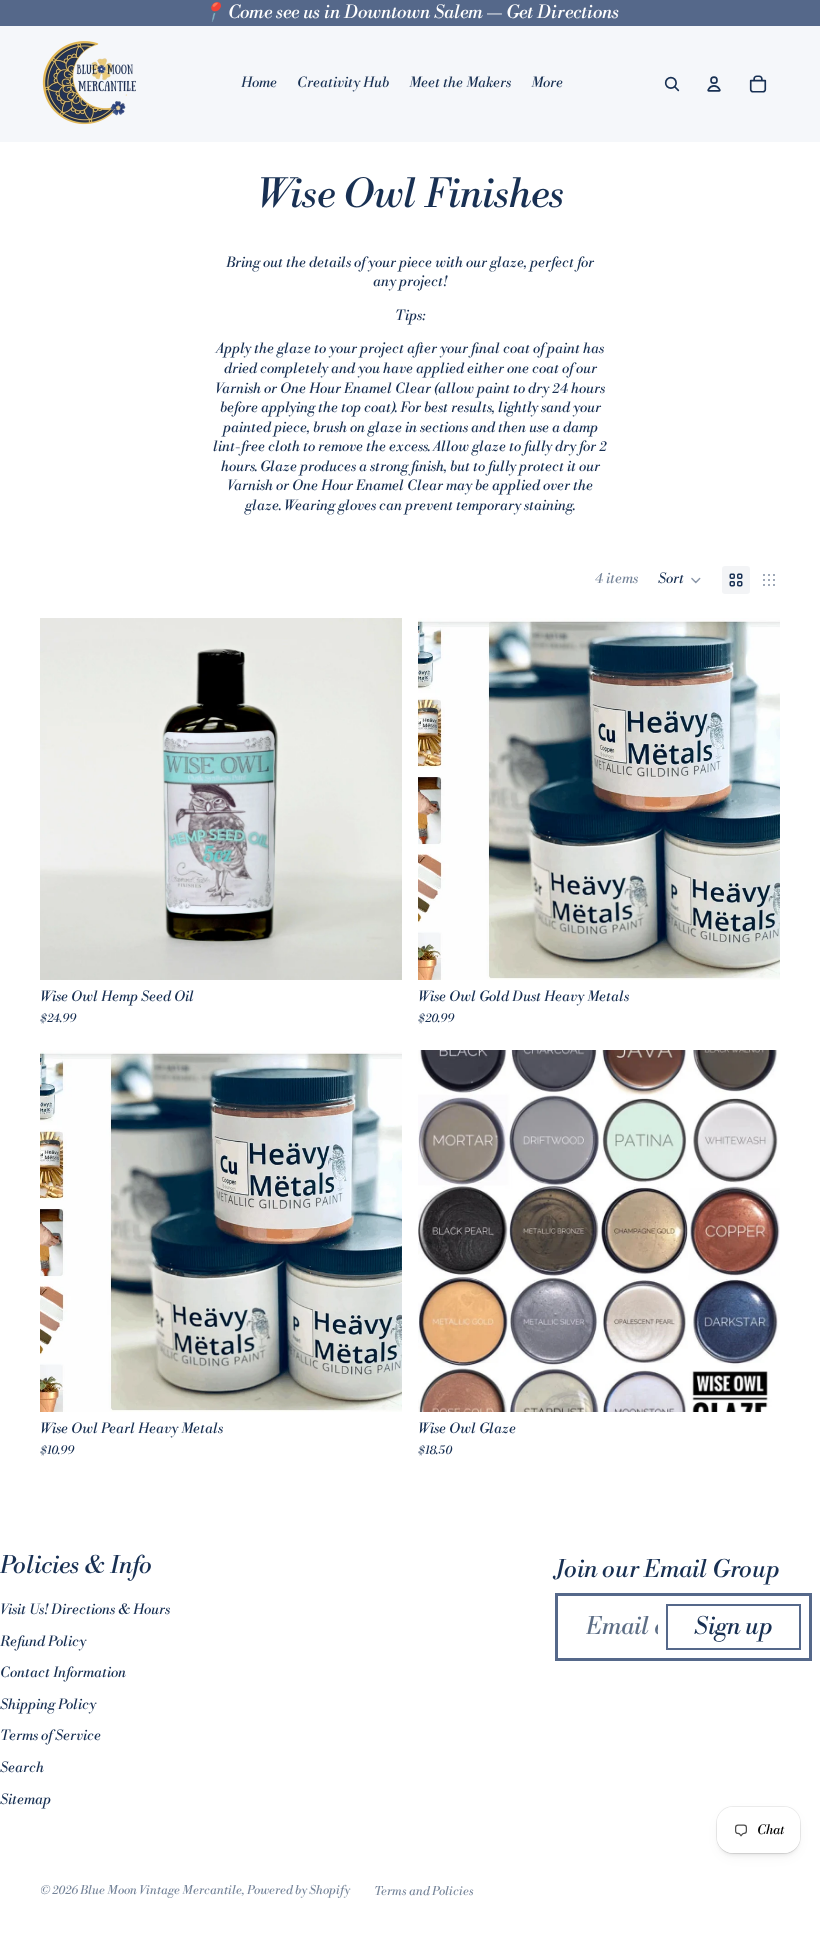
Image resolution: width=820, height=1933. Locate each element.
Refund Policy (43, 1642)
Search (22, 1768)
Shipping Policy (48, 1705)
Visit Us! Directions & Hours (85, 1610)
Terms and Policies (424, 1891)
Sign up (733, 1627)
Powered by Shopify (298, 1890)
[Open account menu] (714, 84)
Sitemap (25, 1800)
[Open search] (672, 84)
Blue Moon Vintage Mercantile (161, 1890)
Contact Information (63, 1673)
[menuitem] (547, 84)
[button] (680, 580)
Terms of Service (50, 1736)
